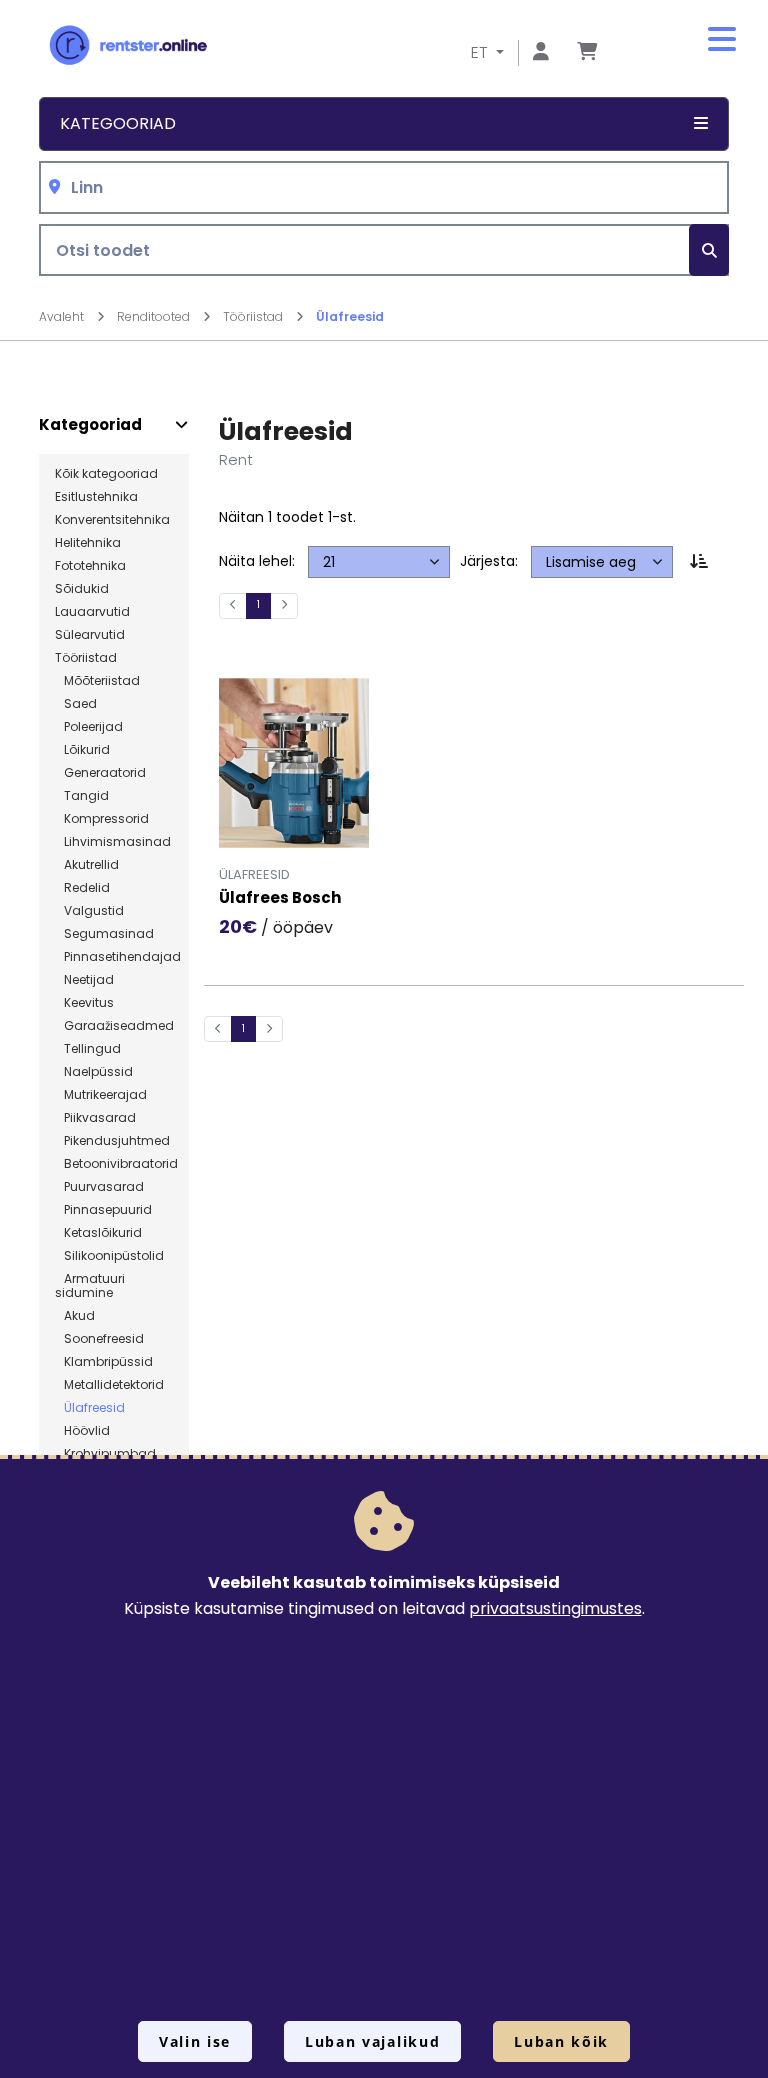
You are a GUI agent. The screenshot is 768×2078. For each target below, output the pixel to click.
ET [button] (481, 52)
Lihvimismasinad (113, 842)
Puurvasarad (99, 1187)
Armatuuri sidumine (90, 1286)
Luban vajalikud (372, 2041)
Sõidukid (82, 589)
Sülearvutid (90, 635)
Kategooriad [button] (118, 123)
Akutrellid (87, 865)
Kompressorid (102, 819)
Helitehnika (88, 543)
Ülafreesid (350, 316)
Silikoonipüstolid (109, 1256)
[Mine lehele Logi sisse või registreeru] (541, 52)
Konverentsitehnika (112, 520)
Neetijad (84, 980)
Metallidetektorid (109, 1385)
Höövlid (82, 1431)
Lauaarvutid (92, 612)
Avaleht (63, 316)
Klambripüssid (104, 1362)
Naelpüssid (94, 1072)
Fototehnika (90, 566)
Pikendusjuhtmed (112, 1141)
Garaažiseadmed (114, 1026)
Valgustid (89, 911)
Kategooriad (90, 425)
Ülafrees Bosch (280, 898)
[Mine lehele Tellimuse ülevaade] (587, 52)
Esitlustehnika (96, 497)
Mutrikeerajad (101, 1095)
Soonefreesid (99, 1339)
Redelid (82, 888)
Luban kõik (561, 2041)
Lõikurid (82, 750)
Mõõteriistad (97, 681)
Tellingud (88, 1049)
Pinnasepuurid (103, 1210)
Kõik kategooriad (106, 474)
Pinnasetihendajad (118, 957)
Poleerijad (89, 727)
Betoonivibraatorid (116, 1164)
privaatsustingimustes (555, 1608)
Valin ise (195, 2041)
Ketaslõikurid (98, 1233)
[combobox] (384, 187)
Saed (76, 704)
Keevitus (84, 1003)
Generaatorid (100, 773)
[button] (722, 40)
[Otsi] (709, 250)
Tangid (82, 796)
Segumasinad (104, 934)
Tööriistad (254, 316)
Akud (75, 1316)
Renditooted (155, 316)
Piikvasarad (95, 1118)
